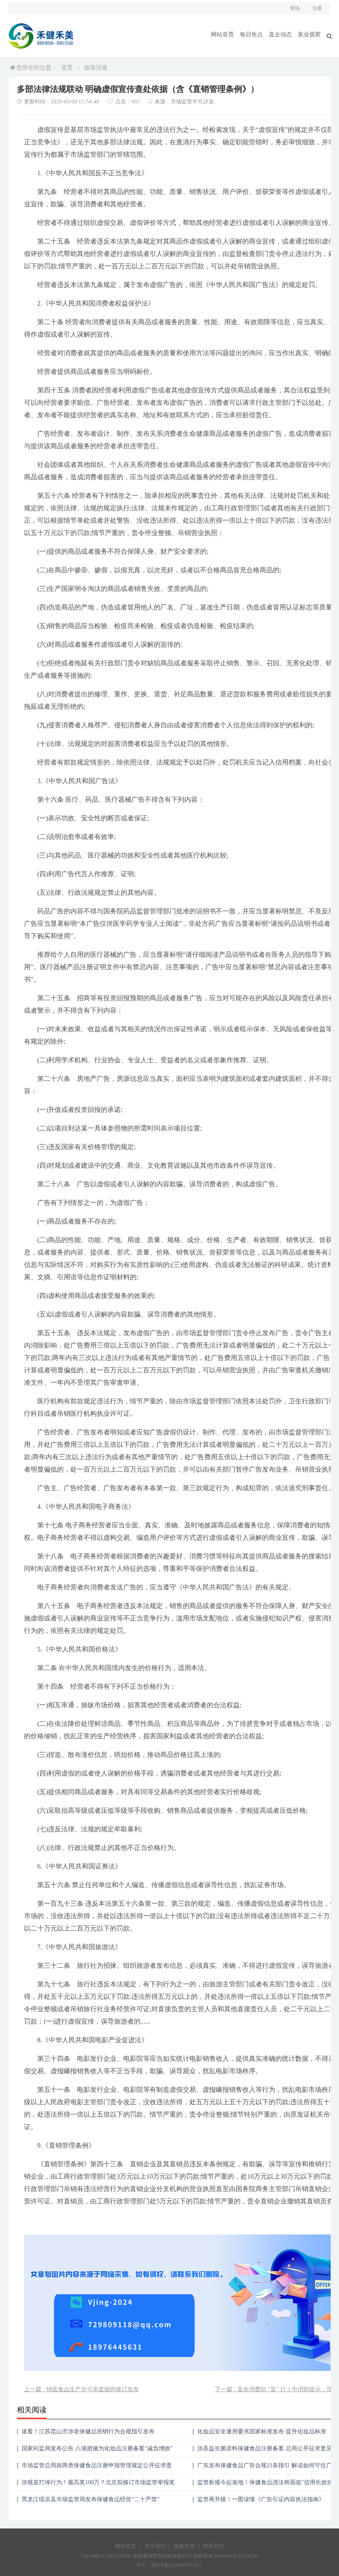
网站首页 (222, 35)
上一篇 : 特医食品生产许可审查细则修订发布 (81, 2389)
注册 (317, 8)
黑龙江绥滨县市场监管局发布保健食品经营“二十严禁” (91, 2499)
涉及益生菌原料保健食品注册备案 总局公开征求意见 (265, 2448)
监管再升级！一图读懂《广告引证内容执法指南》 (261, 2499)
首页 (67, 68)
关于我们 (155, 2546)
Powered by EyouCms (236, 2556)
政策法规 (96, 68)
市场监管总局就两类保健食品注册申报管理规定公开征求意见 (97, 2468)
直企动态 (280, 35)
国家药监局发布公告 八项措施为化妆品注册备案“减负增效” (97, 2448)
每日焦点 (251, 35)
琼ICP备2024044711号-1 (177, 2565)
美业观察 (309, 35)
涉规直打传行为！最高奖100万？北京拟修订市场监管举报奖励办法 (98, 2485)
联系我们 (214, 2546)
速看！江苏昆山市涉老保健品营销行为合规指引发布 (88, 2431)
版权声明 (184, 2546)
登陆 (295, 8)
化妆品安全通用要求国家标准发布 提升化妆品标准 (262, 2431)
